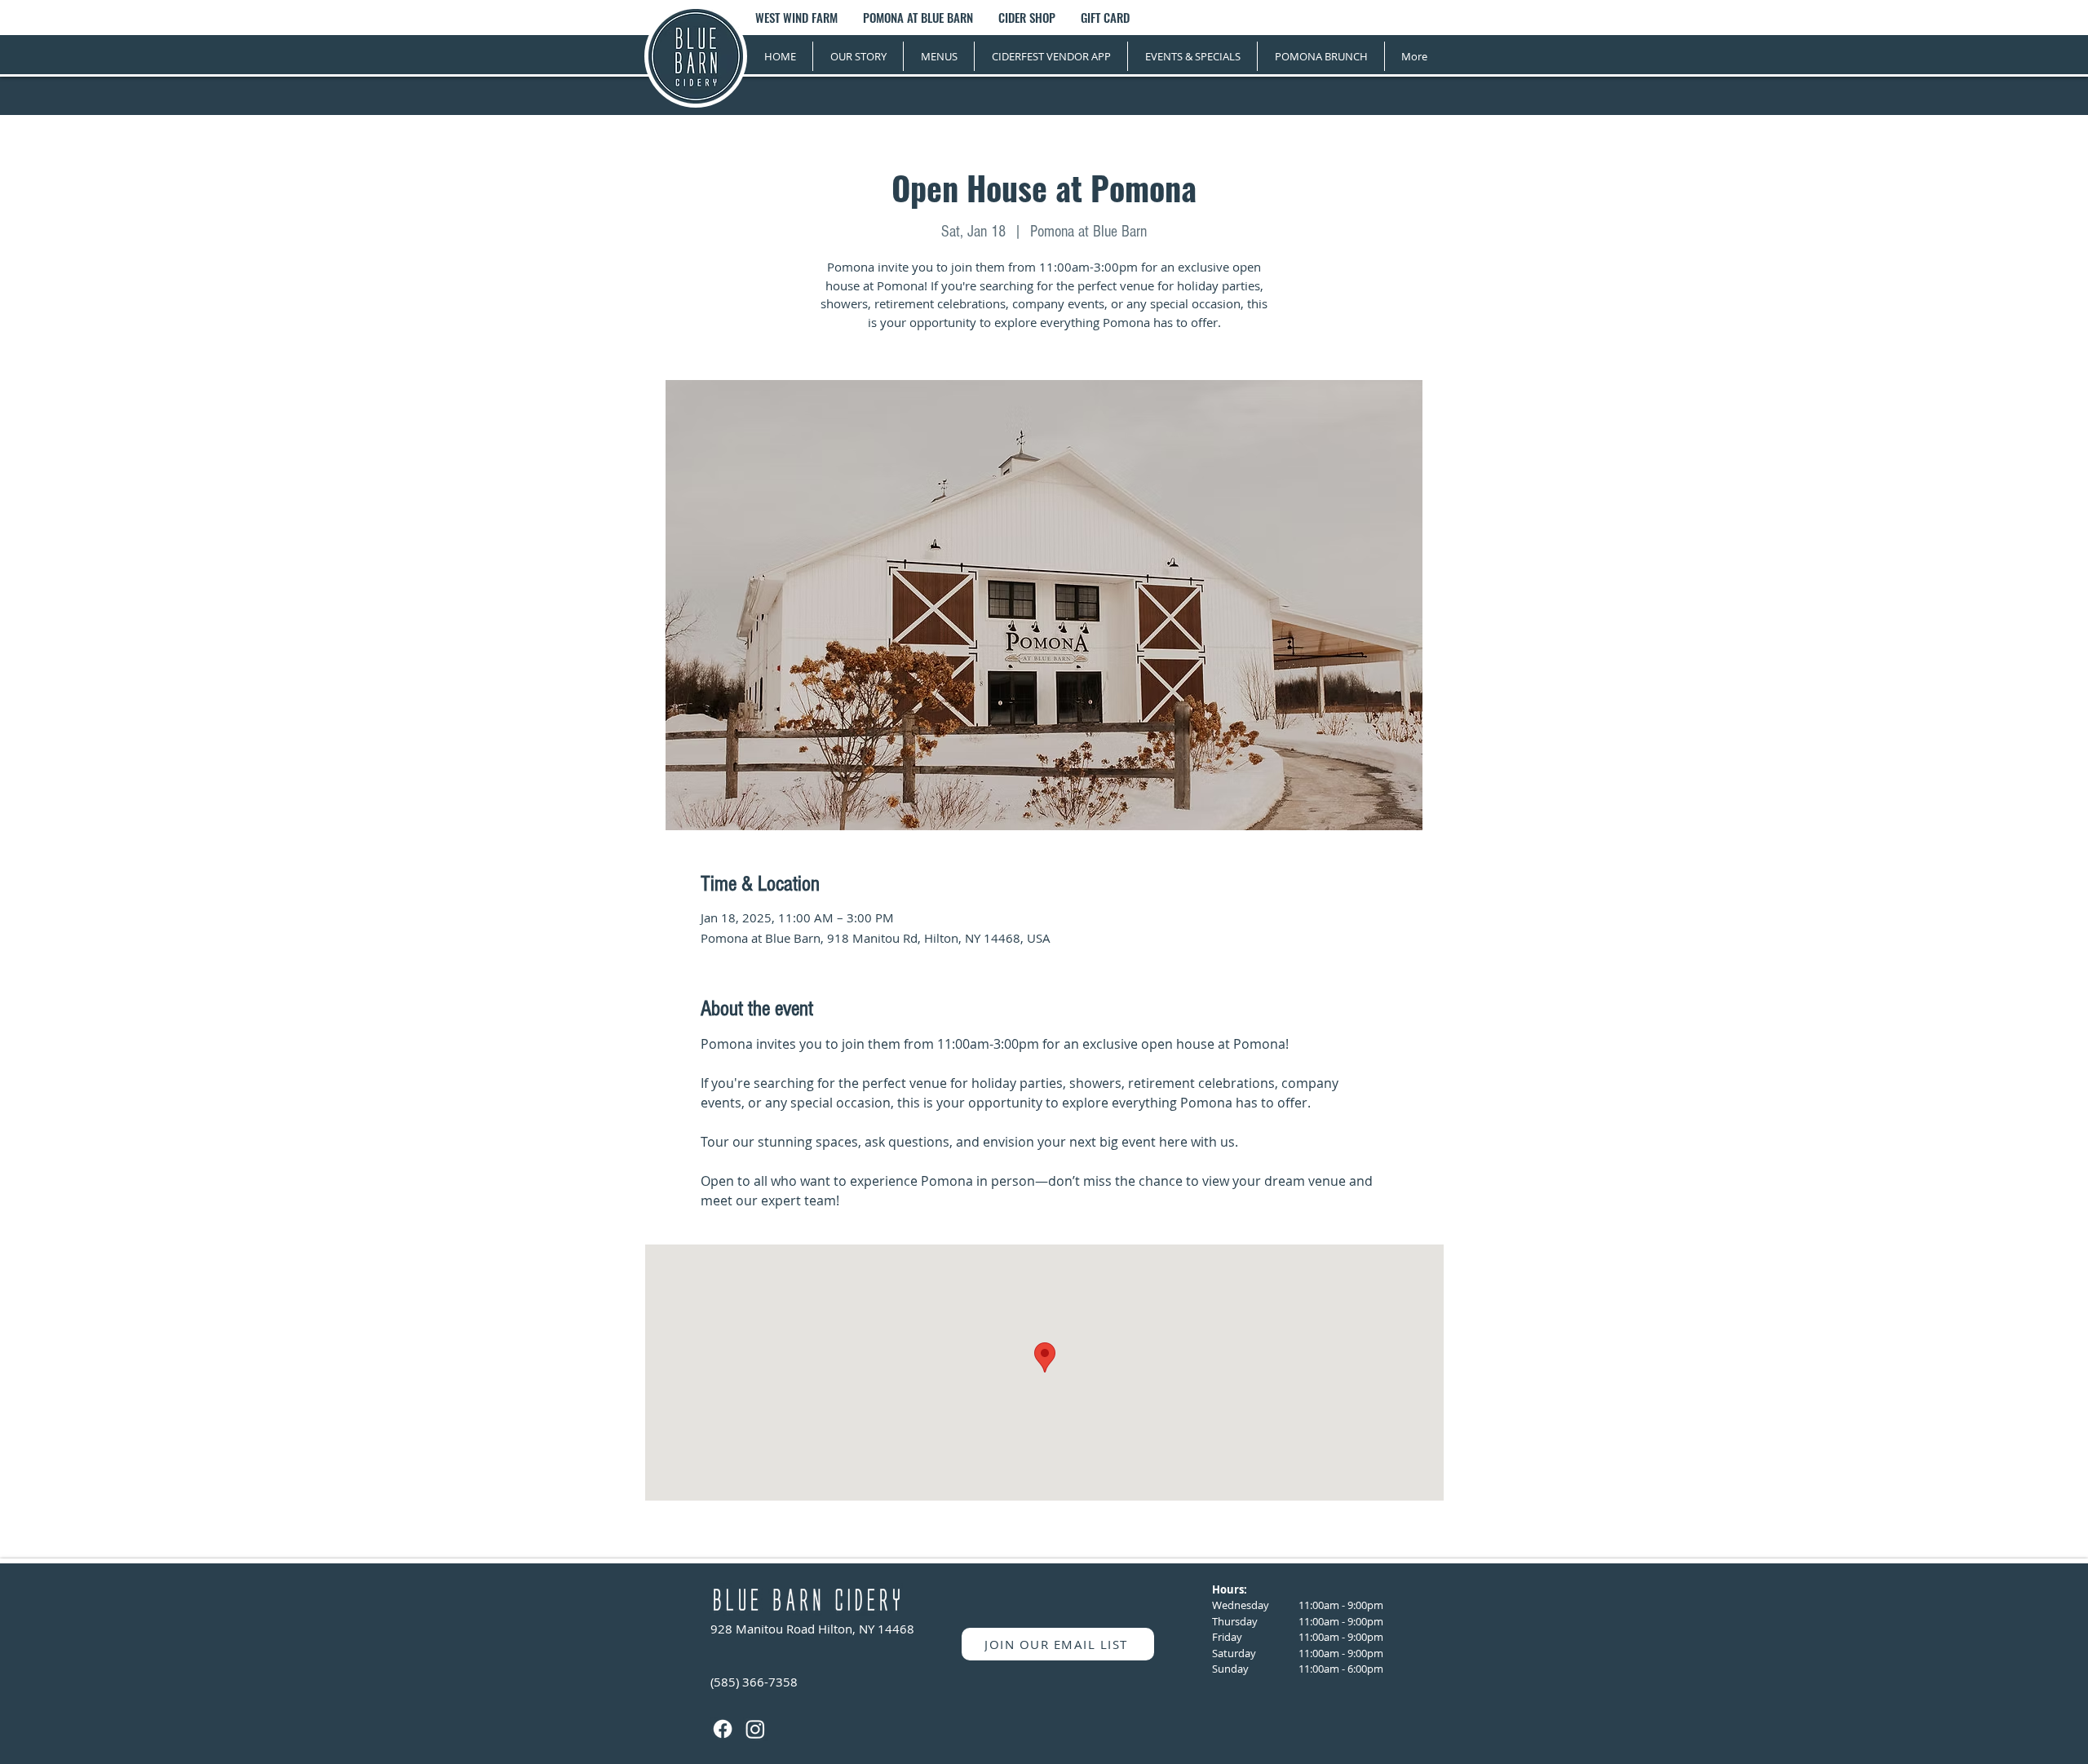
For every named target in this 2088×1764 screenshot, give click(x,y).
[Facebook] (723, 1729)
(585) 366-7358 (754, 1682)
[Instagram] (755, 1729)
